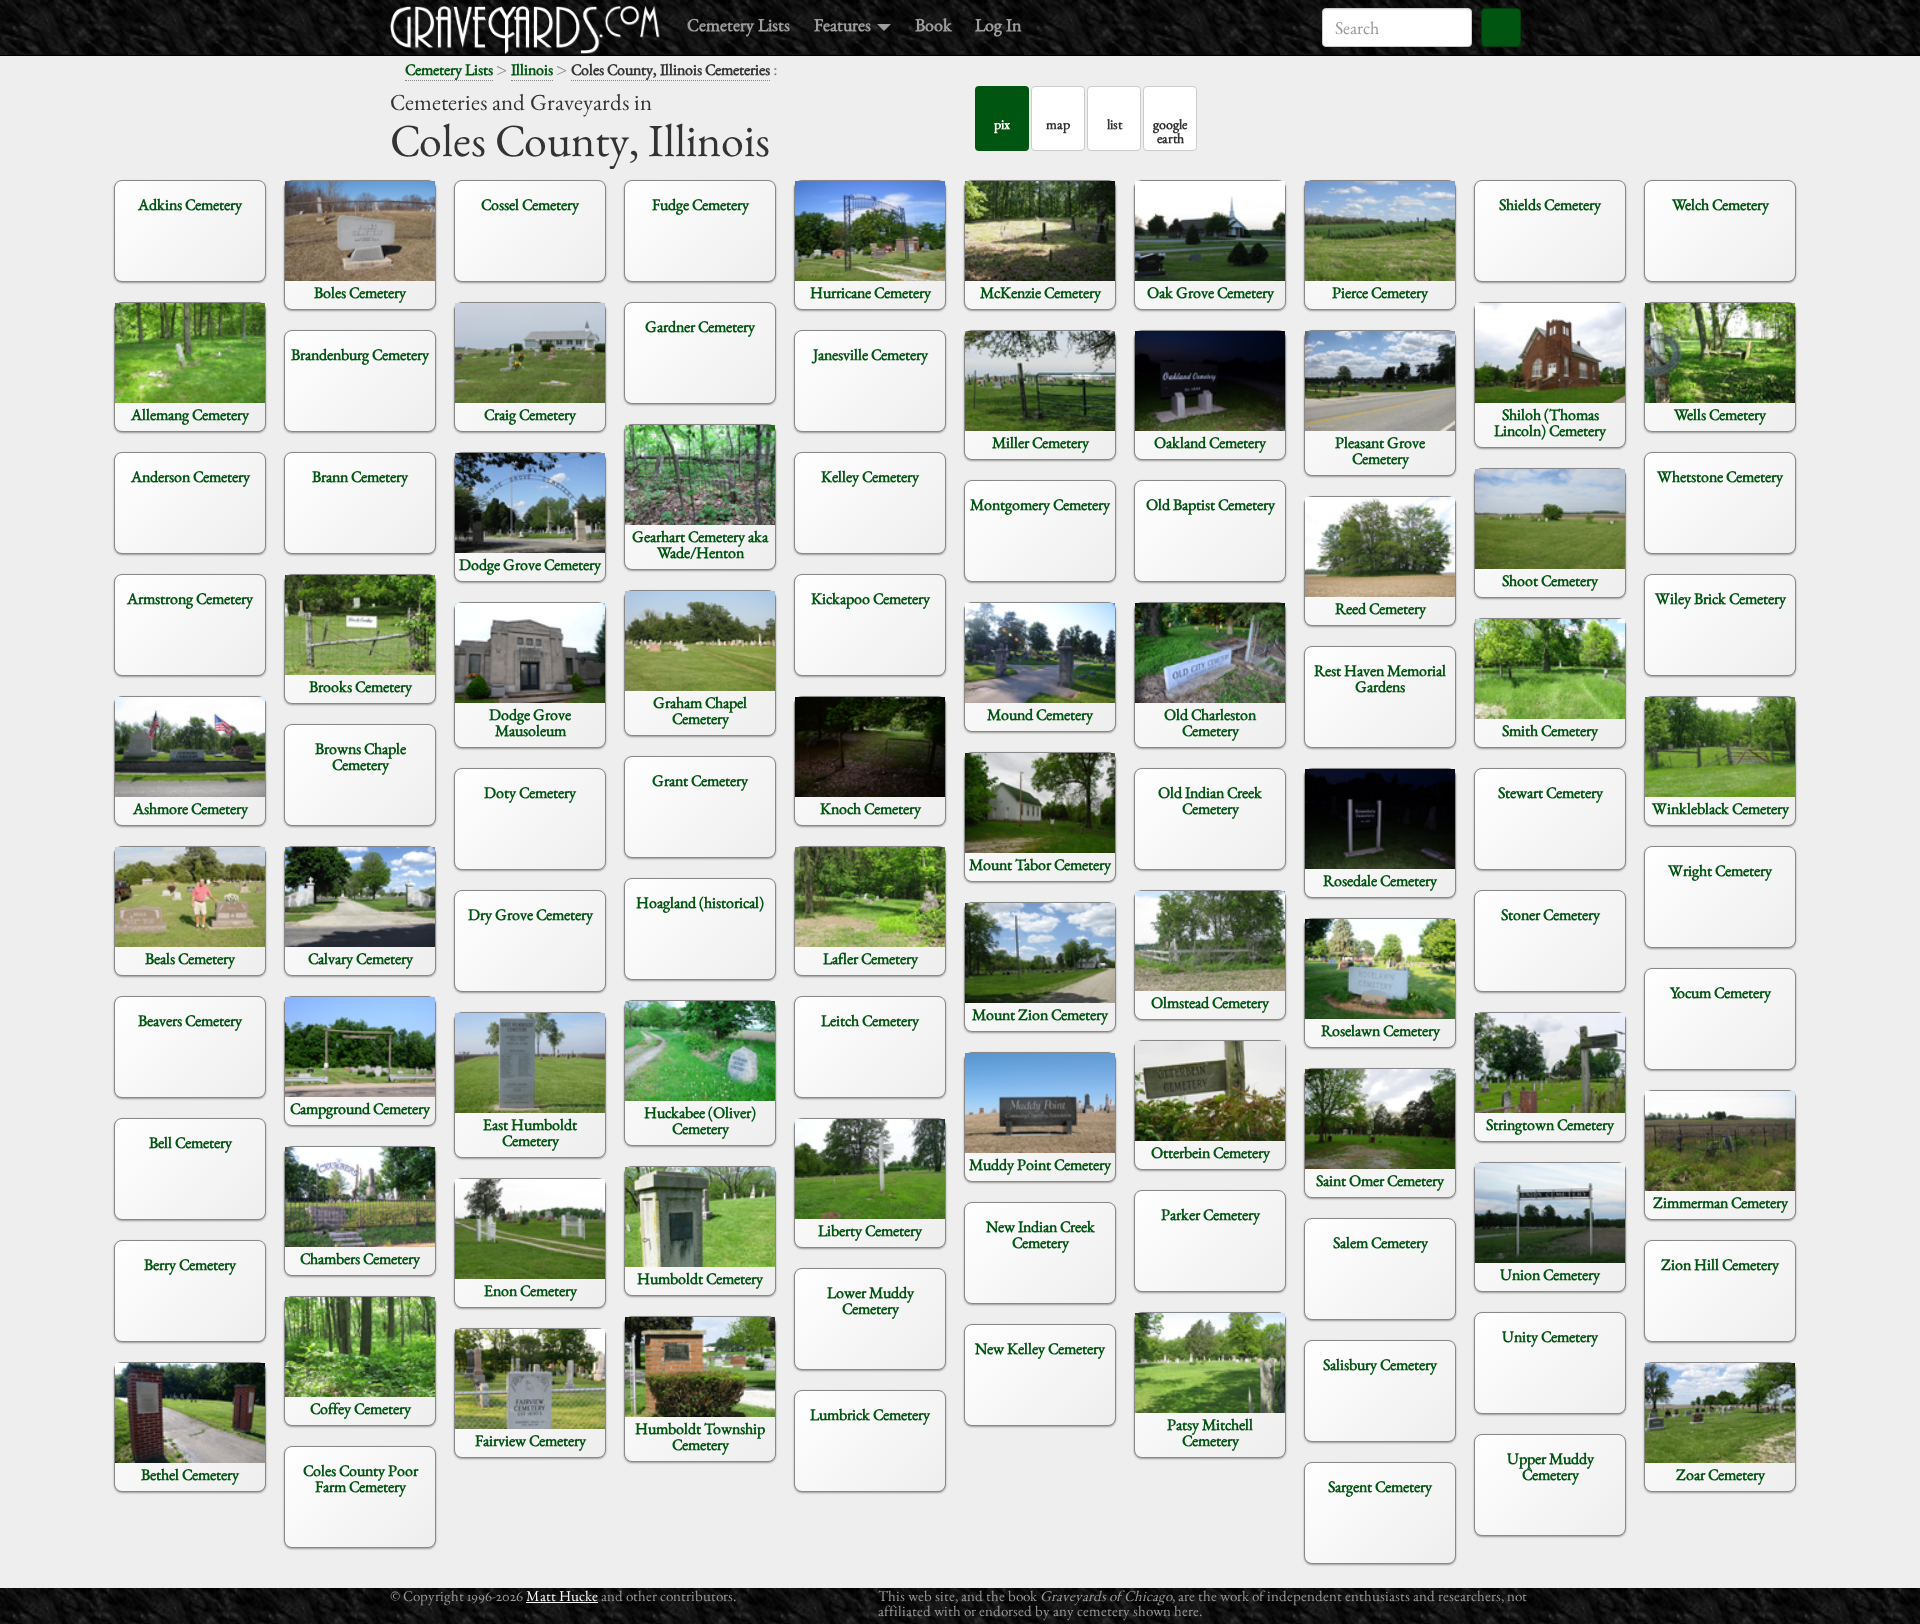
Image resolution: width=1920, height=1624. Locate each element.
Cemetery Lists (738, 24)
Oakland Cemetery (1210, 442)
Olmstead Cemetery (1210, 1002)
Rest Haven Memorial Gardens (1380, 678)
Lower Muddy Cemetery (870, 1300)
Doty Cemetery (530, 792)
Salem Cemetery (1380, 1242)
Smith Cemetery (1550, 730)
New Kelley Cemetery (1040, 1348)
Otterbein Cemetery (1210, 1152)
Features (844, 24)
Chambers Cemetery (360, 1258)
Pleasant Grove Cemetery (1380, 450)
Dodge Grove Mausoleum (530, 722)
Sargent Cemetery (1380, 1486)
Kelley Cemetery (870, 476)
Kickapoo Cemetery (870, 598)
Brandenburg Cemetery (360, 354)
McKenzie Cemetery (1040, 292)
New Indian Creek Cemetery (1040, 1234)
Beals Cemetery (190, 958)
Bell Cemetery (190, 1142)
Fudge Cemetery (700, 204)
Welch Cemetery (1720, 204)
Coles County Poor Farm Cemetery (360, 1478)
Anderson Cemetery (190, 476)
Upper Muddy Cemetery (1550, 1466)
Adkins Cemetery (190, 204)
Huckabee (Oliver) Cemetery (700, 1120)
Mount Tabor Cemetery (1040, 864)
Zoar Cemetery (1720, 1474)
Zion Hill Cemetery (1720, 1264)
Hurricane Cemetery (870, 292)
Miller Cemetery (1040, 442)
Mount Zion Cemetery (1040, 1014)
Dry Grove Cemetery (530, 914)
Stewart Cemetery (1550, 792)
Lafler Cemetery (870, 958)
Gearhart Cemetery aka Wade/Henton (700, 544)
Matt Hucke (562, 1595)
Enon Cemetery (530, 1290)
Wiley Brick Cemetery (1720, 598)
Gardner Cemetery (700, 326)
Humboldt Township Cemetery (700, 1436)
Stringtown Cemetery (1550, 1124)
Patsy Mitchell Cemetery (1210, 1432)
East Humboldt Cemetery (530, 1132)
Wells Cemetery (1720, 414)
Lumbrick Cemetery (870, 1414)
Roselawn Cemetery (1380, 1030)
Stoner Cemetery (1550, 914)
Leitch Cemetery (870, 1020)
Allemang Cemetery (190, 414)
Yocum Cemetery (1720, 992)
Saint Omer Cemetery (1380, 1180)
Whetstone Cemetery (1720, 476)
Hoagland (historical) (700, 902)
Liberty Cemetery (870, 1230)
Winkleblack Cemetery (1720, 808)
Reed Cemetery (1380, 608)
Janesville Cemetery (870, 354)
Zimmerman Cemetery (1720, 1202)
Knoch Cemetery (870, 808)
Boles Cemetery (360, 292)
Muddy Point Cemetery (1040, 1164)
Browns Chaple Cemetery (360, 756)
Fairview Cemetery (530, 1440)
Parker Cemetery (1210, 1214)
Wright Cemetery (1720, 870)
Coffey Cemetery (360, 1408)
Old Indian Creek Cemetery (1210, 800)
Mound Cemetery (1040, 714)
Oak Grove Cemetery (1210, 292)
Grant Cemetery (700, 780)
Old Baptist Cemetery (1210, 504)
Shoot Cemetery (1550, 580)
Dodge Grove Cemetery (530, 564)
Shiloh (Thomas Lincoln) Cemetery (1550, 422)
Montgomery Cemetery (1040, 504)
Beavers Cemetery (190, 1020)
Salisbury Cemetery (1380, 1364)
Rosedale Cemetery (1380, 880)
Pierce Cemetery (1380, 292)
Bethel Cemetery (190, 1474)
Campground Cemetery (360, 1108)
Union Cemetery (1550, 1274)
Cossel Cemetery (530, 204)
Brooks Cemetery (360, 686)
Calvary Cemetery (360, 958)
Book (933, 24)
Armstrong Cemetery (190, 598)
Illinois (532, 69)
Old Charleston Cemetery (1210, 722)
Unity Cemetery (1550, 1336)
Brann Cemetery (360, 476)
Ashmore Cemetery (190, 808)
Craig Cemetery (530, 414)
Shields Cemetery (1550, 204)
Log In (998, 24)
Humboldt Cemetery (700, 1278)
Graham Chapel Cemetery (700, 710)
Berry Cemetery (190, 1264)
